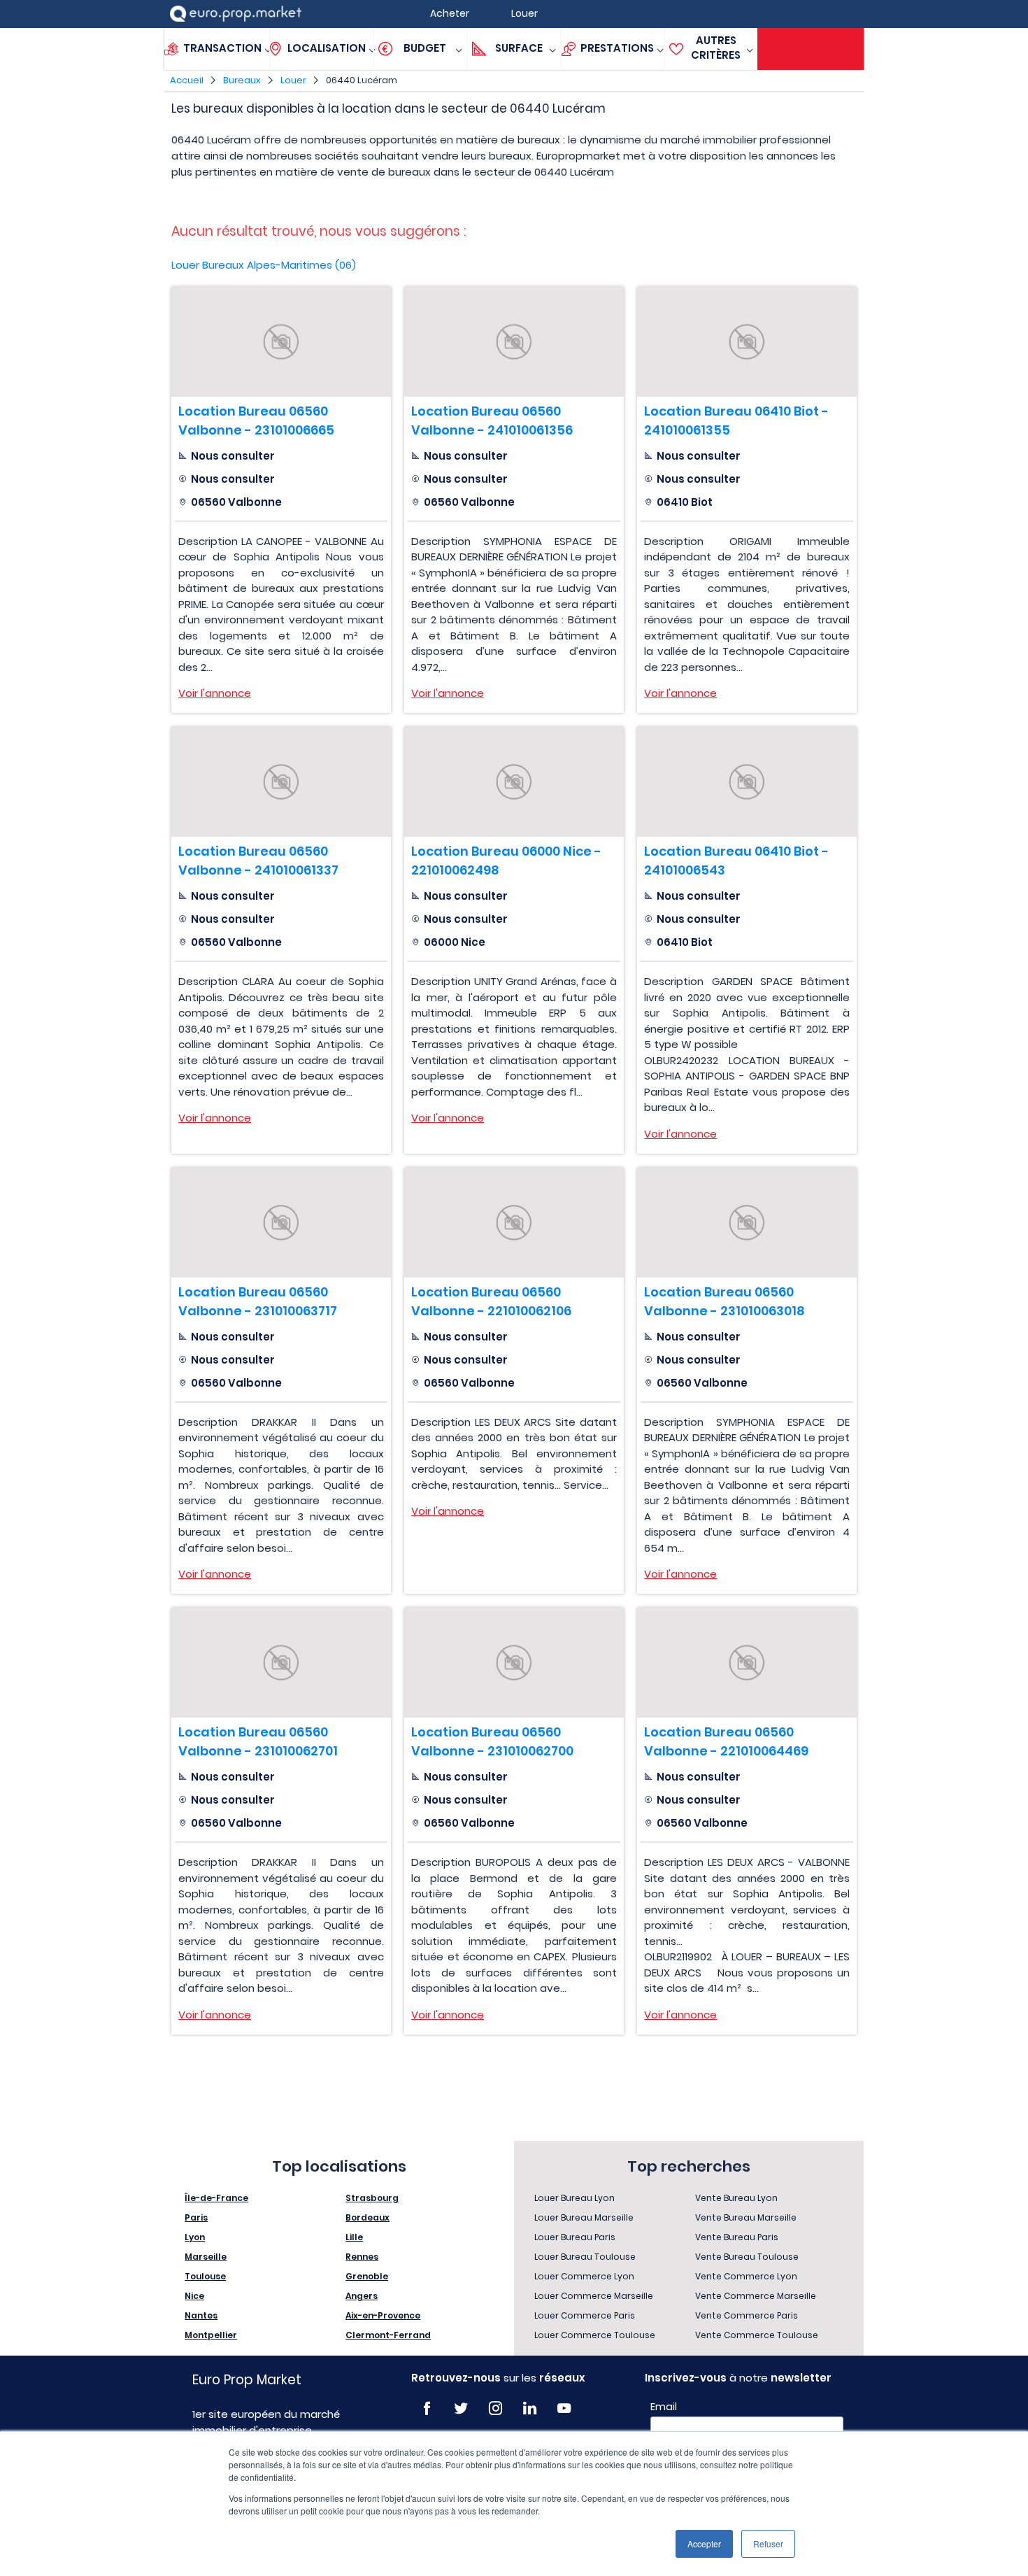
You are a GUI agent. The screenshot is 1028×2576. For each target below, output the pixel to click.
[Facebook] (427, 2408)
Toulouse (205, 2276)
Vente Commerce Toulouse (757, 2335)
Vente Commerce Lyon (746, 2276)
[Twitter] (461, 2408)
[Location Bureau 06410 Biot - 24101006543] (747, 782)
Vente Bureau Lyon (736, 2198)
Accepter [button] (704, 2543)
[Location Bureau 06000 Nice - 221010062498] (514, 782)
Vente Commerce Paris (747, 2315)
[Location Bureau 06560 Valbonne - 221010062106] (514, 1223)
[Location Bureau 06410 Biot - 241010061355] (747, 342)
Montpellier (211, 2335)
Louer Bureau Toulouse (585, 2257)
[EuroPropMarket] (236, 14)
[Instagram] (495, 2408)
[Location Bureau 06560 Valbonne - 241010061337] (281, 782)
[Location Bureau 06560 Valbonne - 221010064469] (747, 1663)
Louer (293, 80)
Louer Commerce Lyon (584, 2276)
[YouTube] (564, 2408)
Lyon (195, 2237)
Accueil (187, 80)
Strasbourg (372, 2198)
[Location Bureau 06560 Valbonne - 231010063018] (747, 1223)
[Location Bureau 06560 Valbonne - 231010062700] (514, 1663)
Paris (196, 2217)
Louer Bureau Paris (575, 2237)
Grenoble (367, 2276)
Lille (354, 2237)
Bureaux (242, 80)
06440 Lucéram (362, 80)
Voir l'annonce (215, 693)
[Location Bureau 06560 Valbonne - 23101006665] (281, 342)
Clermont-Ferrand (388, 2335)
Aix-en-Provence (383, 2315)
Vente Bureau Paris (737, 2237)
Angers (362, 2296)
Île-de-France (216, 2198)
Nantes (201, 2315)
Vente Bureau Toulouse (747, 2257)
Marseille (206, 2257)
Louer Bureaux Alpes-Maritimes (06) (264, 265)
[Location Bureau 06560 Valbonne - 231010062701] (281, 1663)
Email (664, 2407)
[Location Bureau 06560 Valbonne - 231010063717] (281, 1223)
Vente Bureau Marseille (746, 2217)
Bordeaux (367, 2217)
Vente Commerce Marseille (756, 2296)
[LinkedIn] (530, 2408)
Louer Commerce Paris (585, 2315)
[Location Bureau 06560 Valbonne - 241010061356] (514, 342)
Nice (194, 2296)
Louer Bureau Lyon (574, 2198)
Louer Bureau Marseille (584, 2217)
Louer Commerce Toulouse (595, 2335)
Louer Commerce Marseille (594, 2296)
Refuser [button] (768, 2543)
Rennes (362, 2257)
